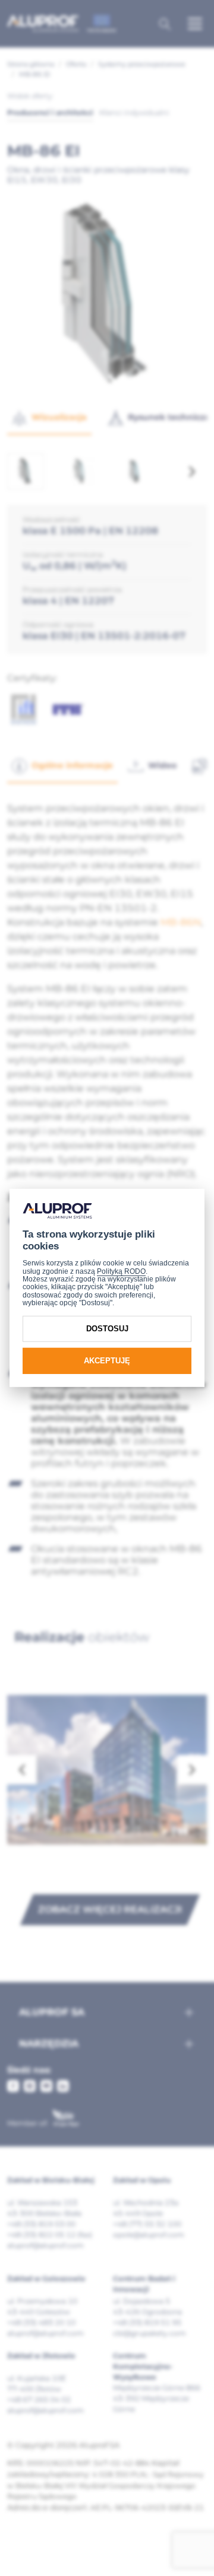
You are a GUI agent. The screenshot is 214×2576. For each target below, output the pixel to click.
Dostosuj (107, 1329)
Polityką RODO (121, 1271)
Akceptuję (107, 1361)
